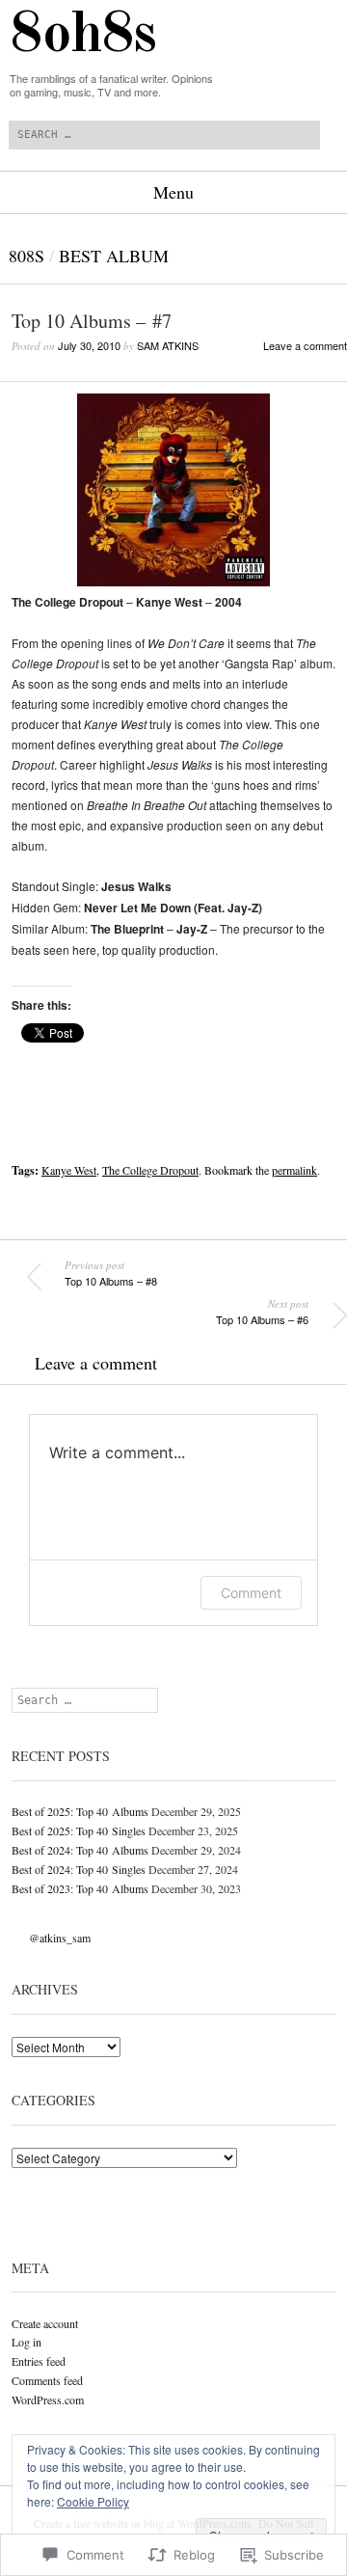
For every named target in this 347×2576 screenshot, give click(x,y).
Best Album (114, 256)
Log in (27, 2342)
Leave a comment (305, 345)
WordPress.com (48, 2400)
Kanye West (69, 1170)
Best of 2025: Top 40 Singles (79, 1830)
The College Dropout (150, 1170)
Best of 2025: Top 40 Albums (80, 1811)
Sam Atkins (168, 345)
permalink (294, 1170)
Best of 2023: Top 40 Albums (80, 1888)
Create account (45, 2323)
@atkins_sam (60, 1938)
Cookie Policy (93, 2501)
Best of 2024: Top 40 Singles (79, 1869)
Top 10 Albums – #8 (111, 1273)
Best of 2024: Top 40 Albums (80, 1850)
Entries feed (39, 2361)
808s (27, 256)
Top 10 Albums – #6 (262, 1312)
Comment (251, 1593)
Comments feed (47, 2380)
